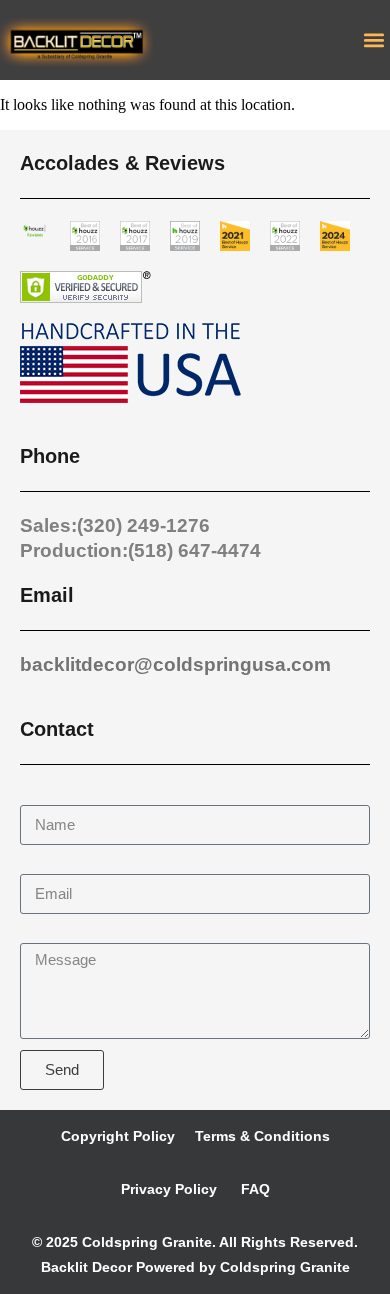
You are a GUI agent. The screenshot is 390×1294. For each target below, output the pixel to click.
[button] (373, 39)
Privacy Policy (169, 1189)
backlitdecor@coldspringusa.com (175, 664)
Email (40, 864)
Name (41, 795)
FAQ (253, 1189)
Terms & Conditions (262, 1136)
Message (52, 933)
